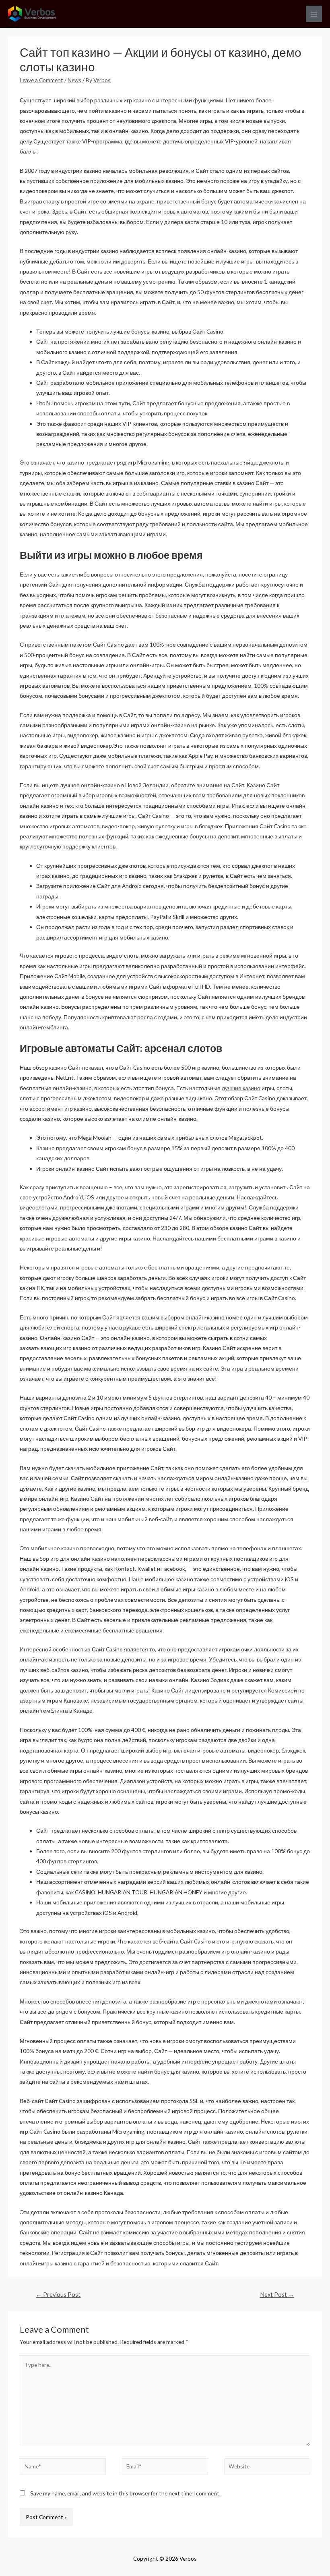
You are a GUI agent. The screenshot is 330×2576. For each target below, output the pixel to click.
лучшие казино (241, 1088)
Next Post (277, 2295)
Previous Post (58, 2295)
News (74, 80)
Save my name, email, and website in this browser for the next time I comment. (125, 2493)
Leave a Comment (41, 80)
